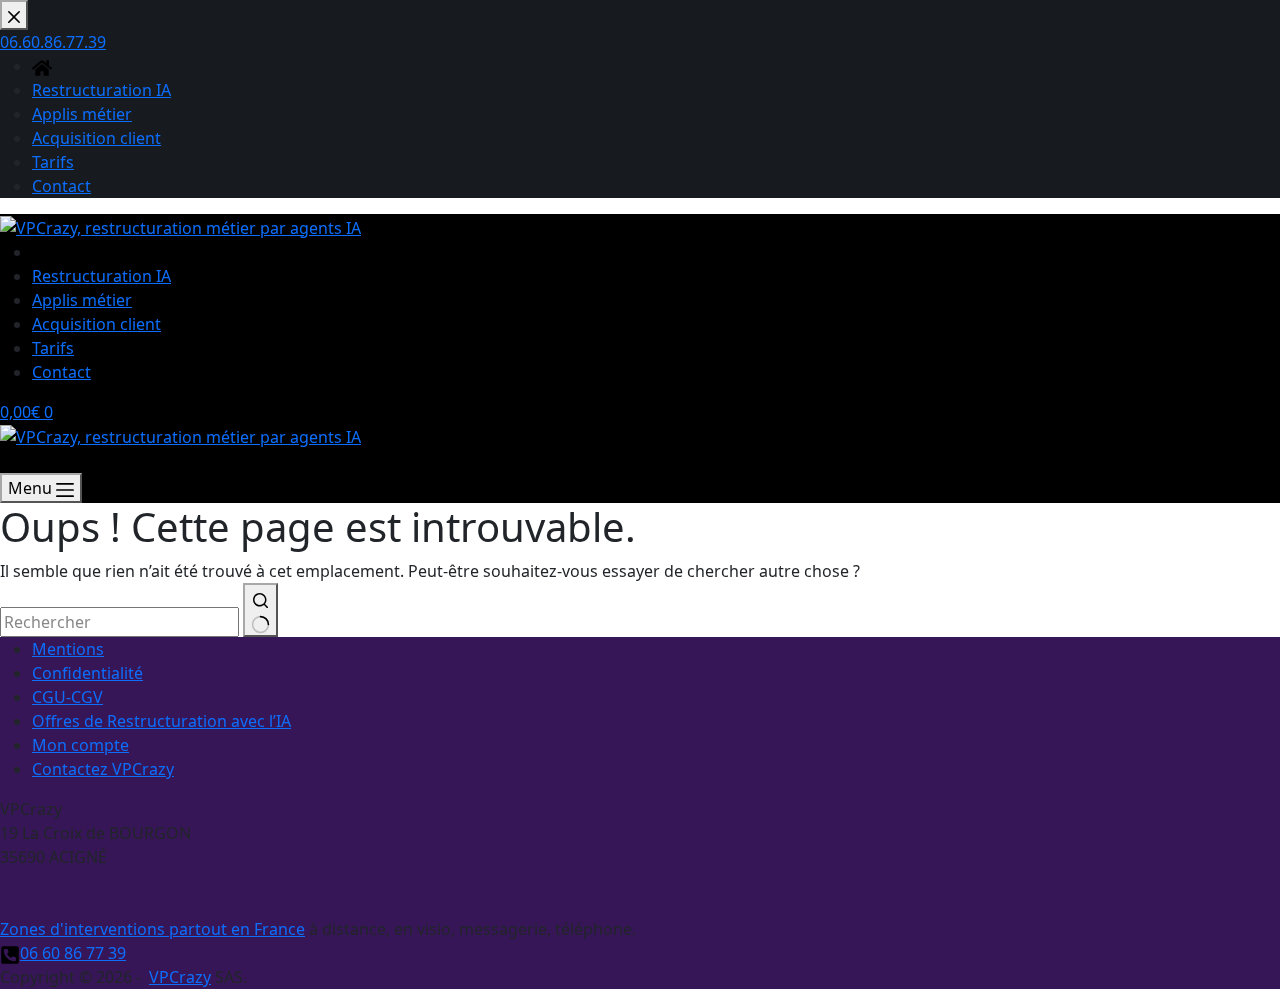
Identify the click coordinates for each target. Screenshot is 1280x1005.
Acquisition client (96, 324)
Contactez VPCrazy (103, 769)
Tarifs (53, 348)
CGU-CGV (67, 697)
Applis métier (82, 300)
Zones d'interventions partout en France (152, 929)
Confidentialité (87, 673)
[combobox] (119, 622)
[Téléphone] (10, 461)
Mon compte (80, 745)
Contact (61, 372)
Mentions (68, 649)
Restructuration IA (101, 276)
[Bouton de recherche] (260, 610)
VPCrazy (180, 977)
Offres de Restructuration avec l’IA (161, 721)
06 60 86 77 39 (73, 953)
